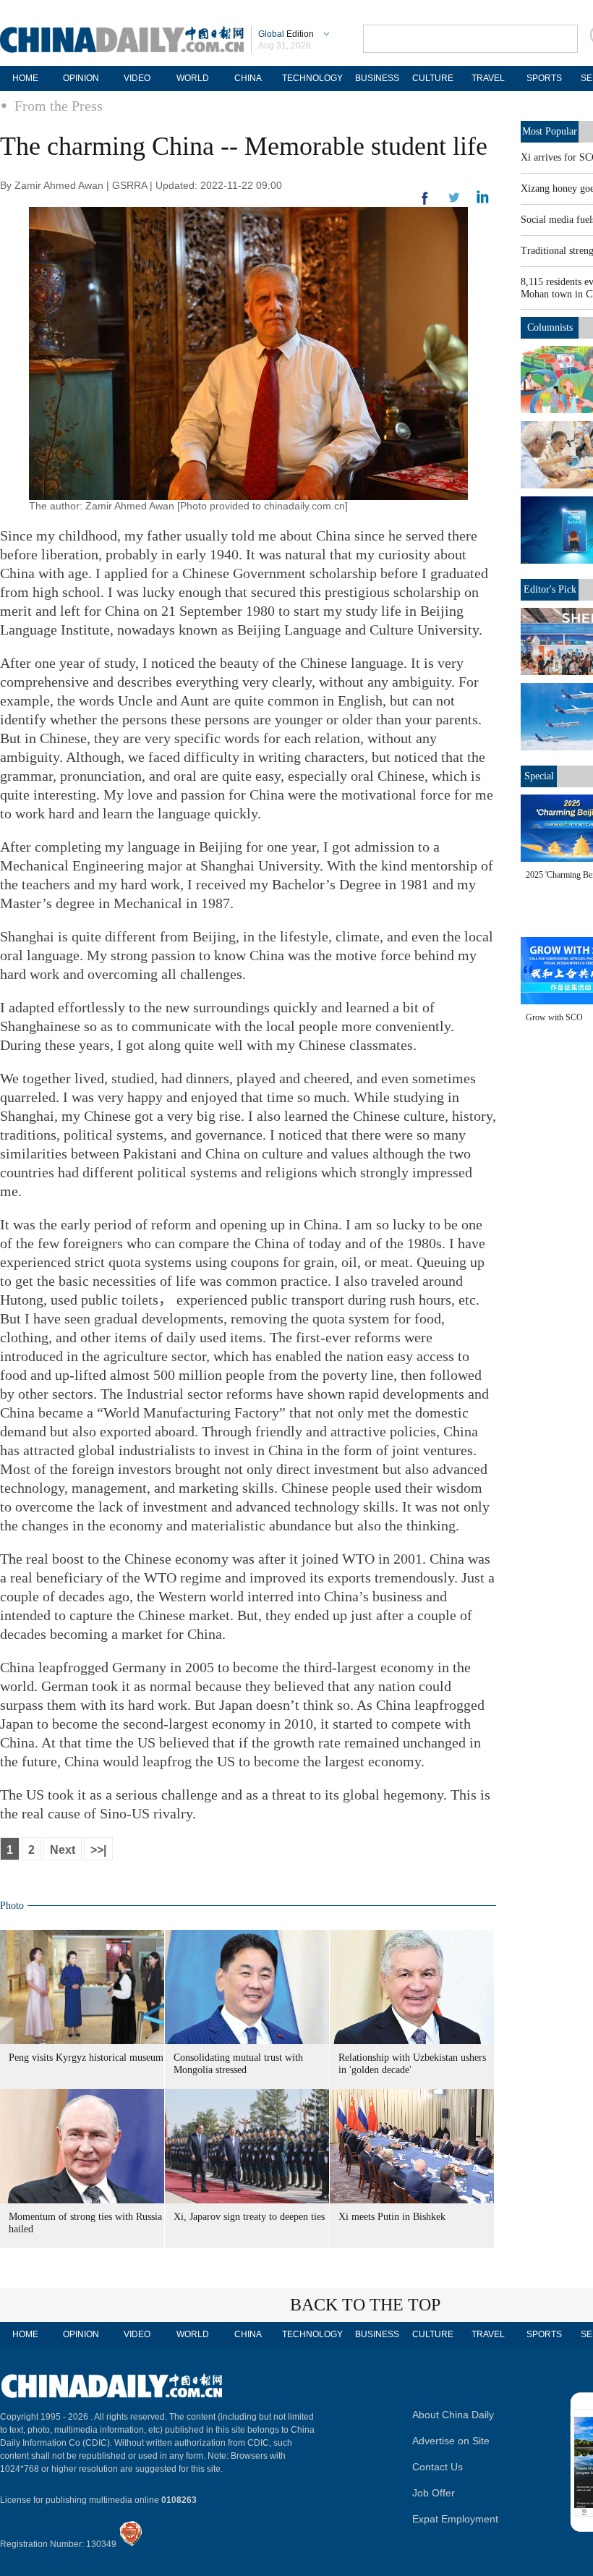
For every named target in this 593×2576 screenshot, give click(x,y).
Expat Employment (455, 2519)
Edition (286, 34)
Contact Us (438, 2467)
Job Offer (434, 2493)
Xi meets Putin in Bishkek (392, 2217)
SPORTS (544, 78)
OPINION (81, 78)
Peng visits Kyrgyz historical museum (86, 2058)
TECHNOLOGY (312, 78)
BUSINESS (377, 78)
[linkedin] (454, 202)
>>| (98, 1850)
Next (63, 1850)
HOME (25, 78)
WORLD (193, 78)
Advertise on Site (451, 2441)
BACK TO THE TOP (365, 2305)
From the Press (59, 106)
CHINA (248, 78)
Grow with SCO (554, 1017)
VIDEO (137, 78)
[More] (425, 204)
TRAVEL (488, 78)
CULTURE (433, 78)
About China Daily (453, 2415)
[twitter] (483, 200)
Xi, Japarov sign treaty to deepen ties (249, 2217)
